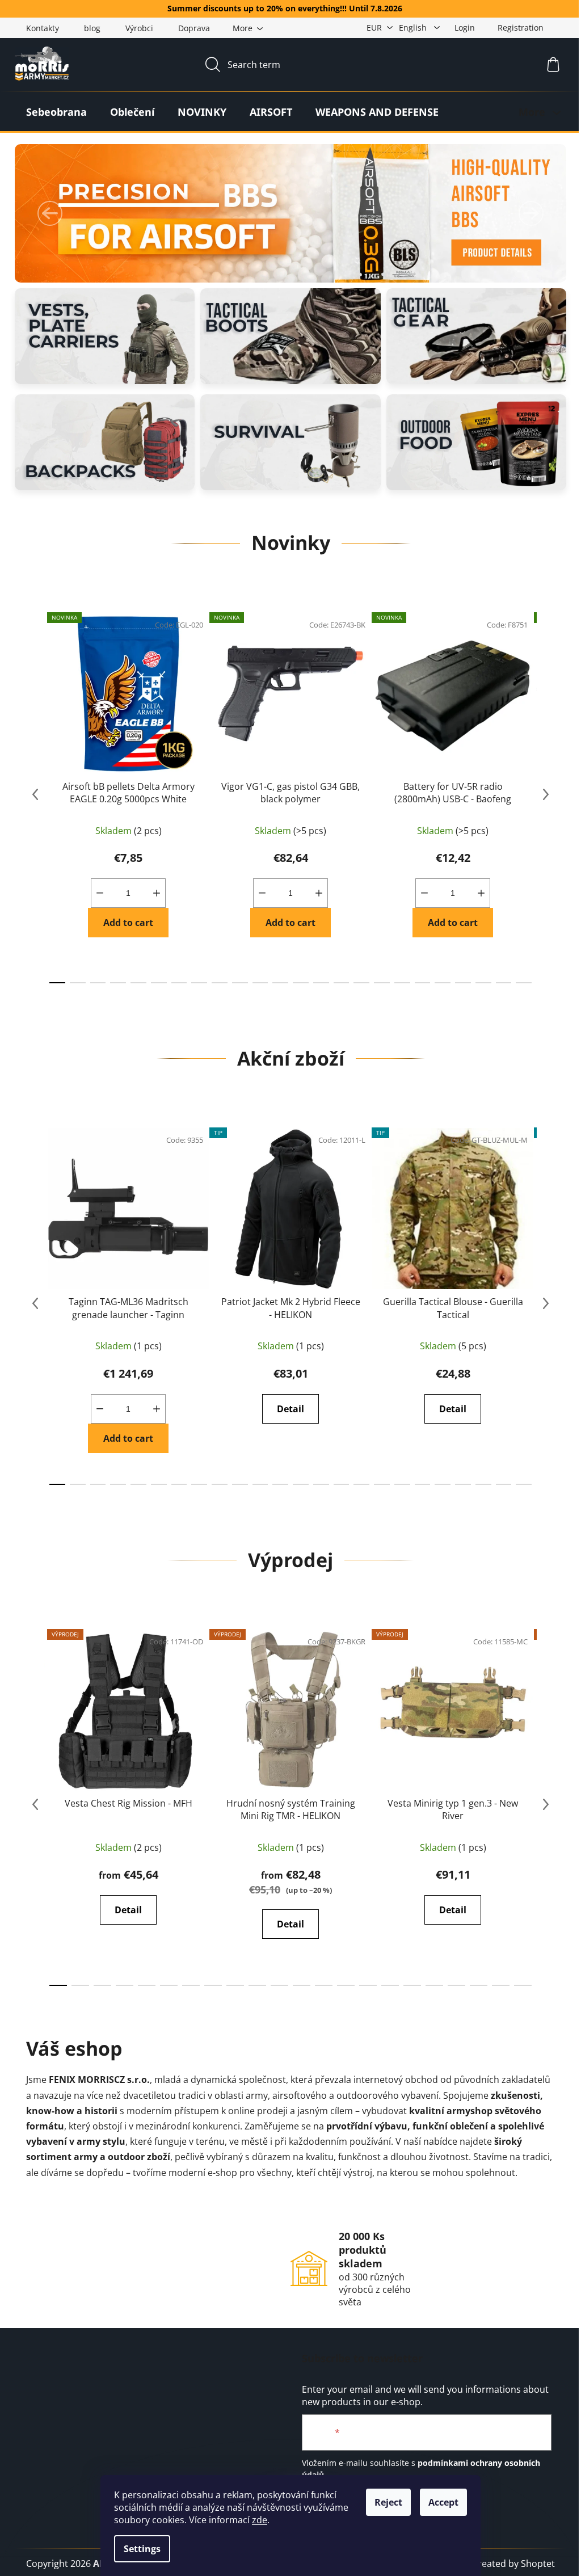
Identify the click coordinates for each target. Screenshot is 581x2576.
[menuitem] (56, 112)
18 (423, 983)
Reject (388, 2502)
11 (280, 983)
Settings (142, 2549)
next (546, 794)
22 (504, 983)
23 (524, 983)
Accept (443, 2502)
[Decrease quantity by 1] (100, 893)
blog (92, 28)
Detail (290, 1409)
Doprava (194, 28)
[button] (50, 213)
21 (483, 983)
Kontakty (43, 28)
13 (321, 983)
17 (402, 983)
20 (463, 983)
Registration (521, 28)
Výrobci (139, 28)
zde (260, 2520)
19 (443, 983)
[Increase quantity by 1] (157, 893)
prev (35, 794)
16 (382, 983)
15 (361, 983)
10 (260, 983)
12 (301, 983)
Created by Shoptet (513, 2564)
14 (342, 983)
